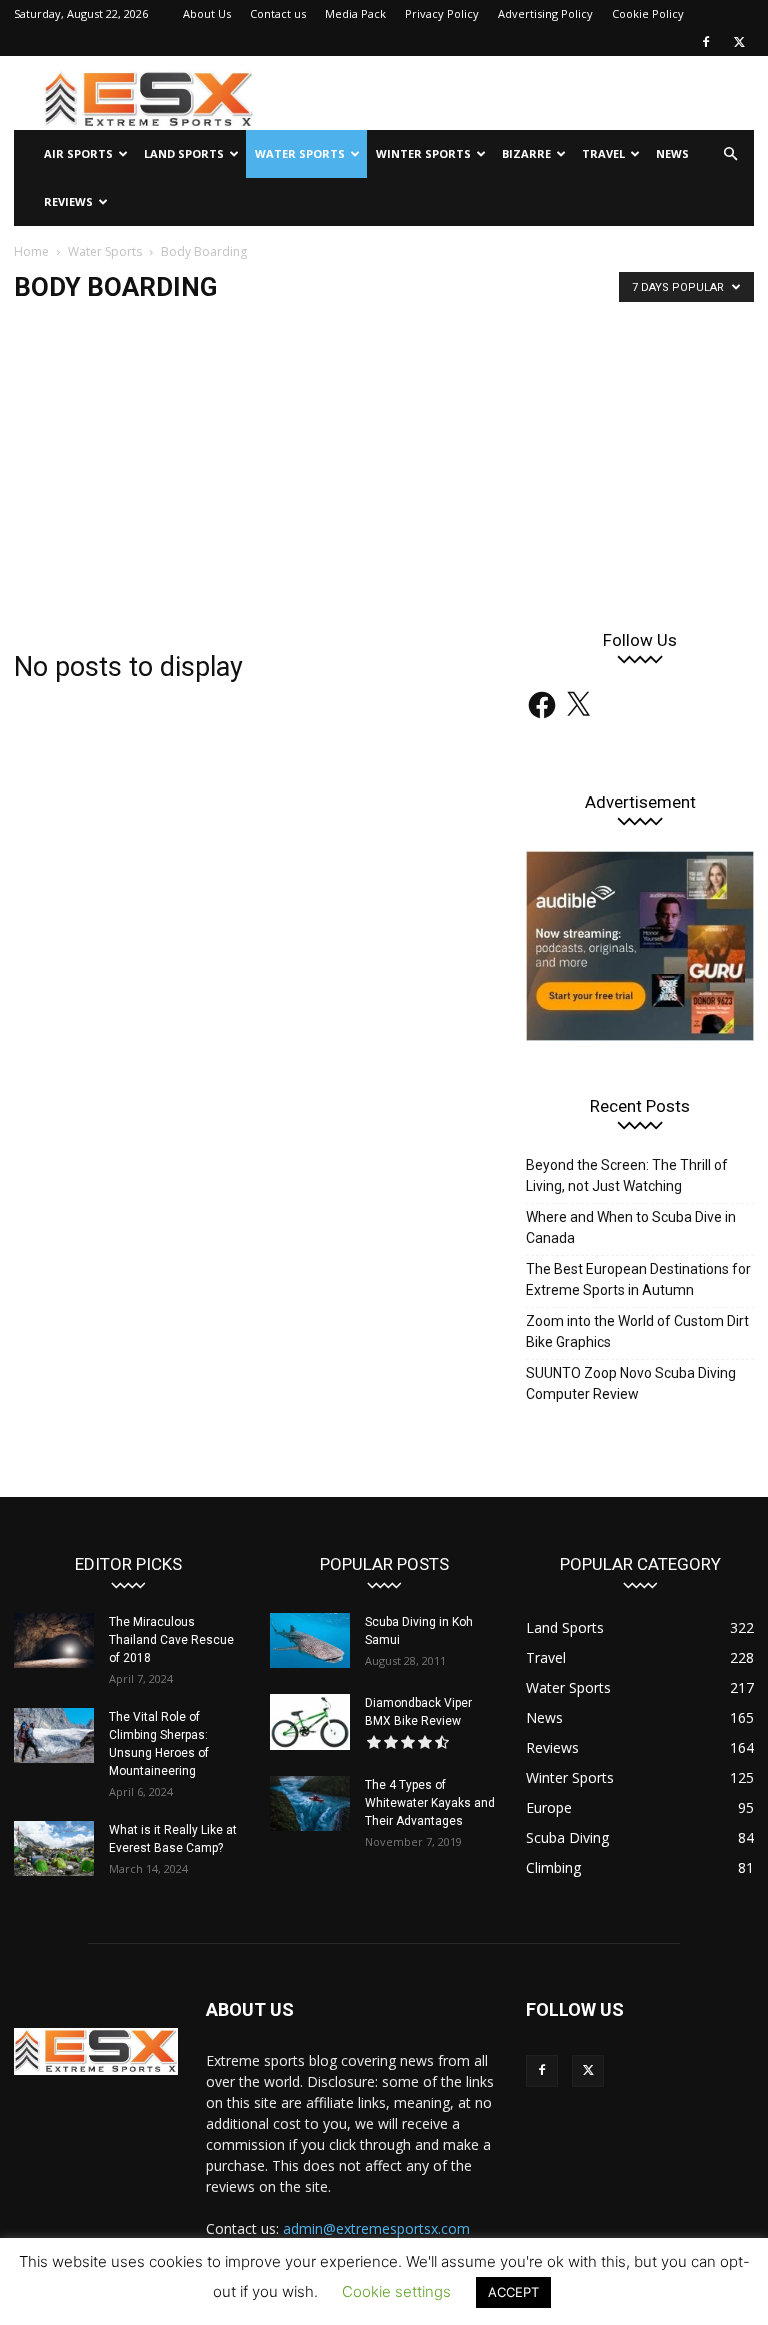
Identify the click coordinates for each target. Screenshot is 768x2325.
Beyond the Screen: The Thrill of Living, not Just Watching (627, 1175)
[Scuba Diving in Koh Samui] (310, 1640)
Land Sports (184, 153)
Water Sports (300, 153)
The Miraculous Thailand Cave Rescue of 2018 (171, 1640)
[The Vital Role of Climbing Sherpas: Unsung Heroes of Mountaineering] (54, 1735)
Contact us (278, 13)
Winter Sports (423, 153)
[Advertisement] (384, 468)
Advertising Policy (545, 13)
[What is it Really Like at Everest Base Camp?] (54, 1848)
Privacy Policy (442, 13)
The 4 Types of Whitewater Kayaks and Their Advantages (430, 1803)
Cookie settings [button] (396, 2291)
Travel (603, 153)
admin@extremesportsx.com (376, 2228)
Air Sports (78, 153)
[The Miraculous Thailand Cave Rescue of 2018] (54, 1640)
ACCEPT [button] (513, 2292)
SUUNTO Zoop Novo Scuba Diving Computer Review (631, 1383)
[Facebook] (706, 42)
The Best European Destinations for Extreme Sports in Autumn (638, 1279)
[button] (730, 154)
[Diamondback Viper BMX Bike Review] (310, 1722)
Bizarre (526, 153)
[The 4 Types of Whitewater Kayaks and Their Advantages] (310, 1803)
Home (31, 251)
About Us (207, 13)
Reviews (68, 201)
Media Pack (355, 13)
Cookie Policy (648, 13)
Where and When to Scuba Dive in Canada (631, 1227)
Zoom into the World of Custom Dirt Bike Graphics (637, 1331)
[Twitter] (739, 42)
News (672, 153)
